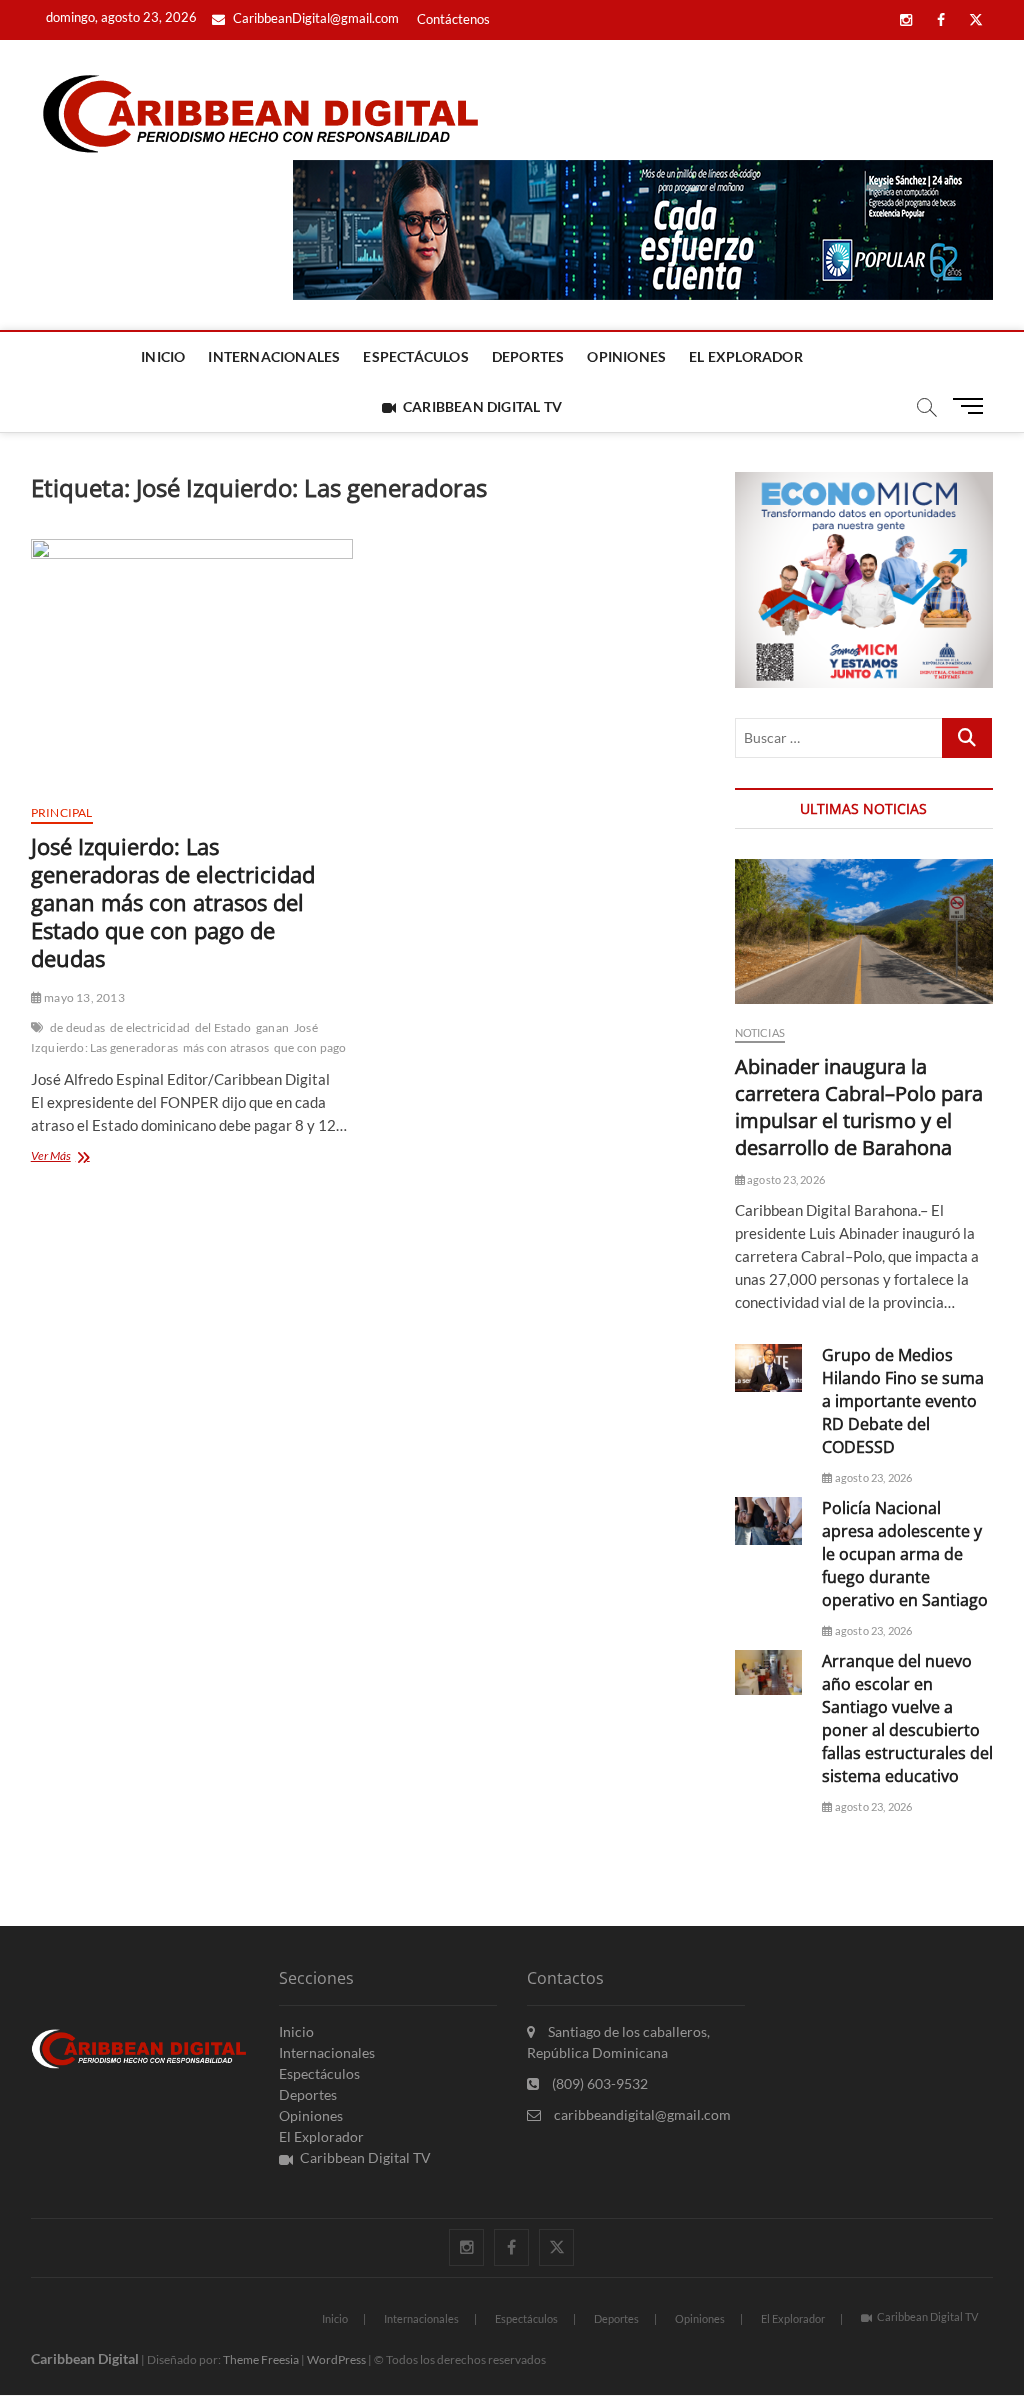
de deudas (77, 1027)
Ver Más (81, 1157)
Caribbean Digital (85, 2358)
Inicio (163, 356)
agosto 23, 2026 (785, 1179)
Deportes (528, 356)
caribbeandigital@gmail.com (641, 2114)
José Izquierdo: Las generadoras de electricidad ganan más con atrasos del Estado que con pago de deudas (173, 902)
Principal (62, 812)
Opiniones (626, 356)
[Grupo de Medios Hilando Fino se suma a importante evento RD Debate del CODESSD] (769, 1368)
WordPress (336, 2359)
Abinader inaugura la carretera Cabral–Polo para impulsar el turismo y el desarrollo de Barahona (859, 1107)
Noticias (760, 1032)
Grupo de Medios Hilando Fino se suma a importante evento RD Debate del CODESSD (903, 1401)
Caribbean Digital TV (482, 406)
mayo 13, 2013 (83, 997)
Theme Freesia (261, 2359)
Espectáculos (415, 356)
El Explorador (746, 356)
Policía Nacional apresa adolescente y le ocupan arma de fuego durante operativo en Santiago (905, 1554)
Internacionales (274, 356)
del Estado (223, 1027)
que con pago (310, 1047)
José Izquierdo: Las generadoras (174, 1037)
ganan (272, 1027)
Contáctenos (453, 19)
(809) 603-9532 (598, 2083)
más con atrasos (226, 1047)
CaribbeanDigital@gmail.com (314, 18)
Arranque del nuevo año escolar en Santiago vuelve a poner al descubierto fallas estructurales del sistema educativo (907, 1718)
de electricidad (150, 1027)
